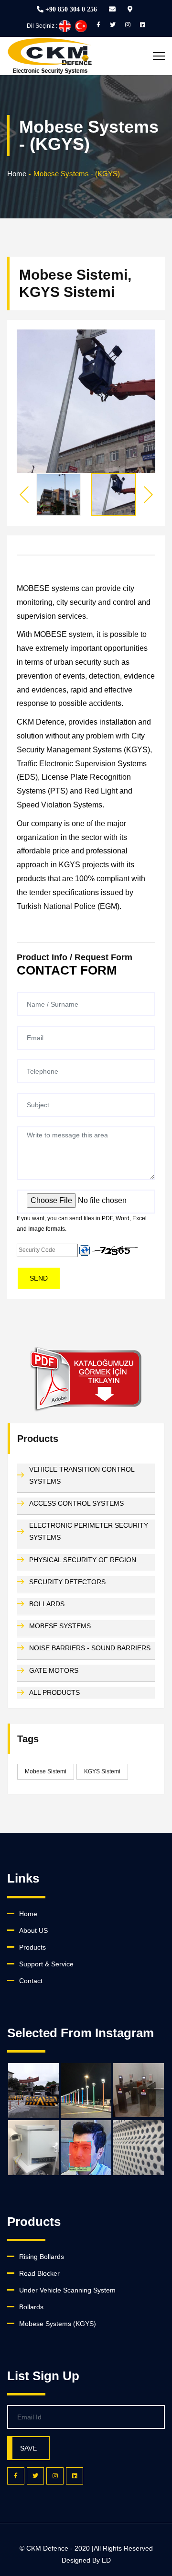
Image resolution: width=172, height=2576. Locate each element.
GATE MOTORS (54, 1670)
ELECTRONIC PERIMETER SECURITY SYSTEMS (89, 1531)
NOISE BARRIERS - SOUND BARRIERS (90, 1648)
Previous (24, 495)
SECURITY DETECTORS (67, 1582)
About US (33, 1930)
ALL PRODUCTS (54, 1692)
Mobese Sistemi (46, 1771)
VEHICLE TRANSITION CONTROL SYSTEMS (82, 1475)
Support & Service (46, 1964)
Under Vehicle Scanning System (67, 2290)
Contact (31, 1981)
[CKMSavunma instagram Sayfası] (128, 25)
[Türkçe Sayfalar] (81, 25)
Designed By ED (86, 2560)
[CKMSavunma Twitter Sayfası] (113, 25)
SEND (39, 1278)
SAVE (28, 2448)
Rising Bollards (42, 2257)
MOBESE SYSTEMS (60, 1626)
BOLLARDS (47, 1604)
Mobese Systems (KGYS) (58, 2324)
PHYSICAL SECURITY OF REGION (83, 1560)
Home (17, 174)
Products (32, 1947)
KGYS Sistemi (102, 1771)
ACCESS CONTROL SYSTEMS (76, 1503)
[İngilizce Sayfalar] (65, 25)
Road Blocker (39, 2273)
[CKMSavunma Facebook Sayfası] (98, 25)
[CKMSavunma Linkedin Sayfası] (143, 25)
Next (148, 495)
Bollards (31, 2307)
